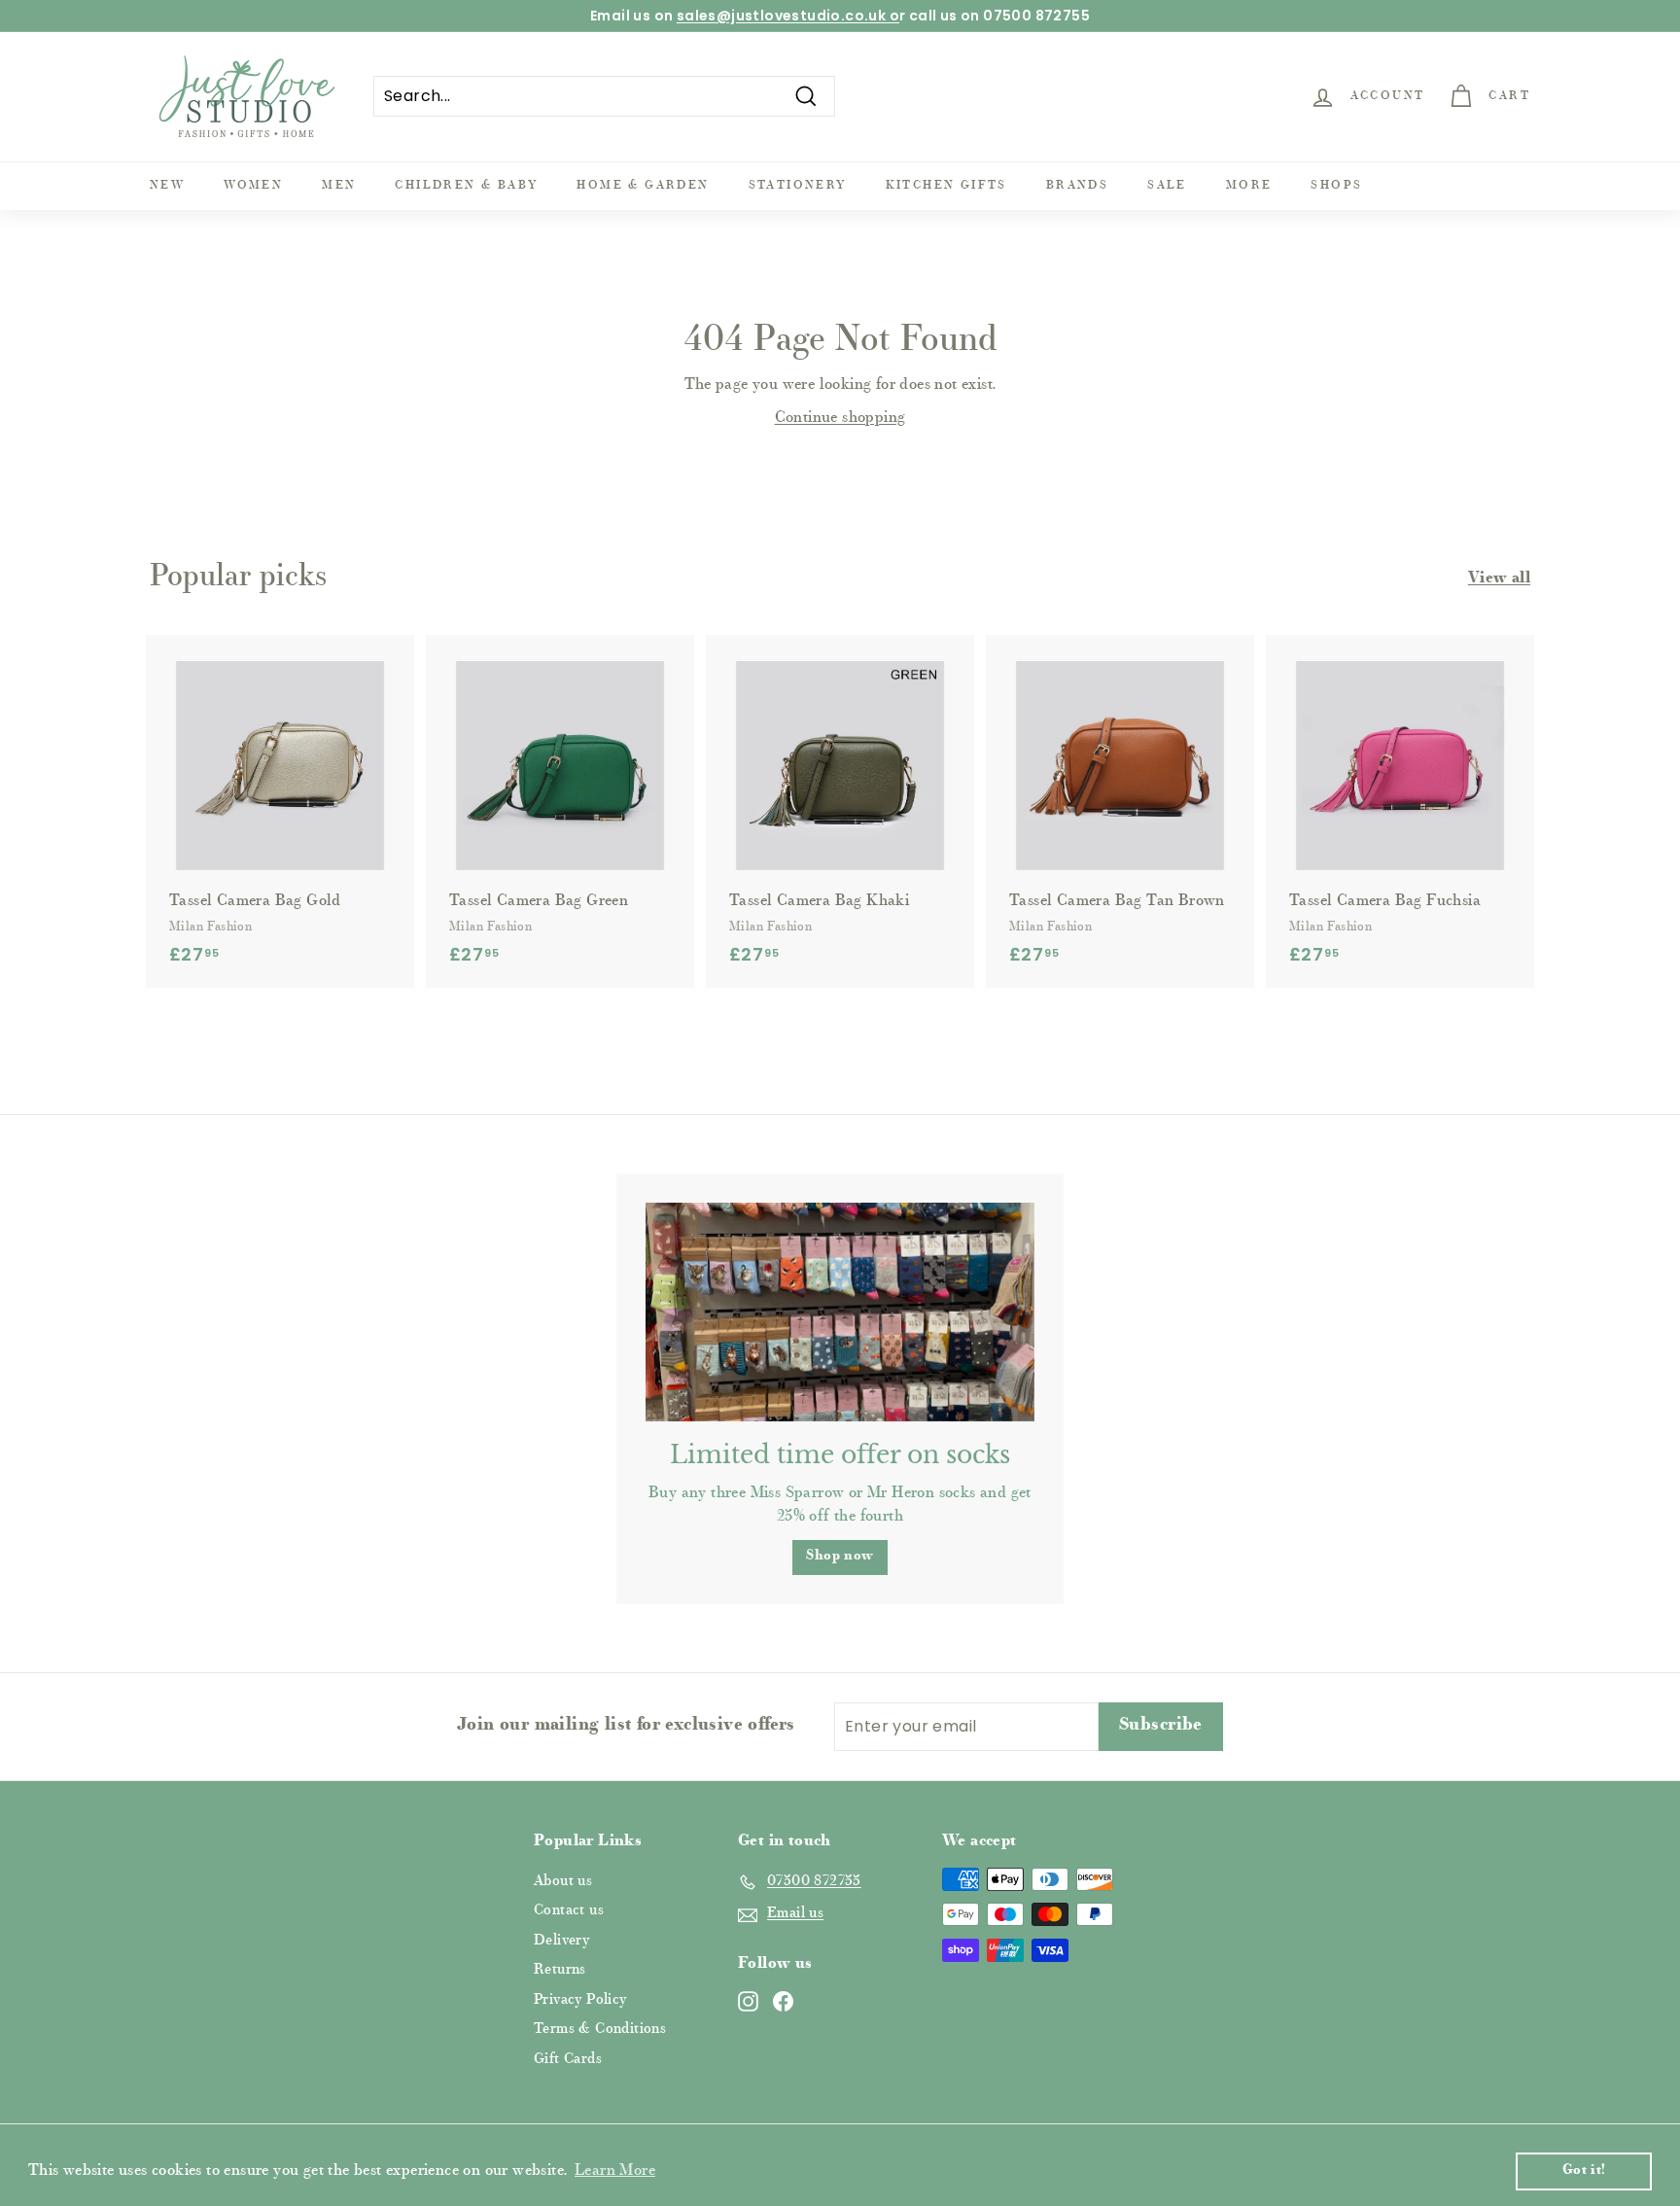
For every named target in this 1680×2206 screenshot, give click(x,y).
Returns (560, 1970)
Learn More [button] (615, 2171)
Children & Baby (466, 186)
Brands (1077, 186)
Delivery (561, 1941)
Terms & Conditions (600, 2030)
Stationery (798, 186)
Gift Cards (568, 2060)
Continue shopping (840, 418)
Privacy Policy (580, 2000)
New (167, 186)
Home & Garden (643, 186)
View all (1499, 578)
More (1249, 186)
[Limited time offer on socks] (840, 1312)
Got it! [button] (1584, 2171)
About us (563, 1882)
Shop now (840, 1557)
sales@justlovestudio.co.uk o (788, 16)
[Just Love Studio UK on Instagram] (748, 2001)
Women (253, 186)
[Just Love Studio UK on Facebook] (783, 2001)
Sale (1167, 186)
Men (339, 186)
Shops (1336, 186)
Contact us (569, 1911)
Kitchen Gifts (946, 186)
